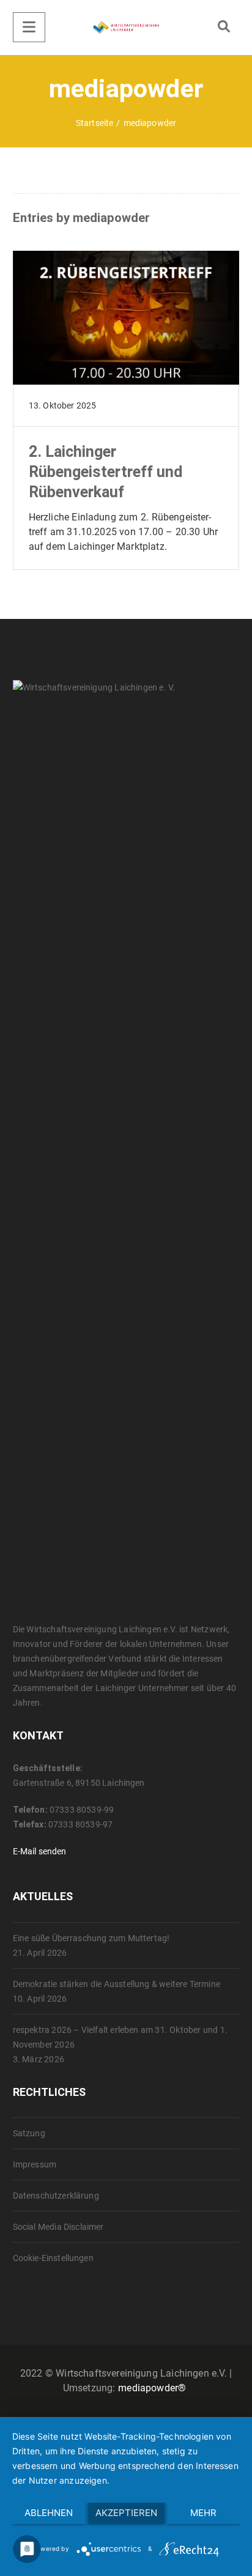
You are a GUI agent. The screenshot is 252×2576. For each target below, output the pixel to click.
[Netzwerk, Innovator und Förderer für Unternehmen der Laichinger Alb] (126, 28)
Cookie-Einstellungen (53, 2258)
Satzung (29, 2133)
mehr (203, 2513)
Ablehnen (49, 2513)
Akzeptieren (126, 2513)
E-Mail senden (40, 1851)
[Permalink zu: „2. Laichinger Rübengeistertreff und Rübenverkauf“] (126, 333)
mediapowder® (152, 2388)
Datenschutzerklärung (56, 2196)
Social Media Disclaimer (58, 2227)
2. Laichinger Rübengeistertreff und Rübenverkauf (106, 472)
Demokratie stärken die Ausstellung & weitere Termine (117, 1984)
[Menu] (29, 27)
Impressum (35, 2164)
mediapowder (111, 218)
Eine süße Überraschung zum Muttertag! (91, 1938)
